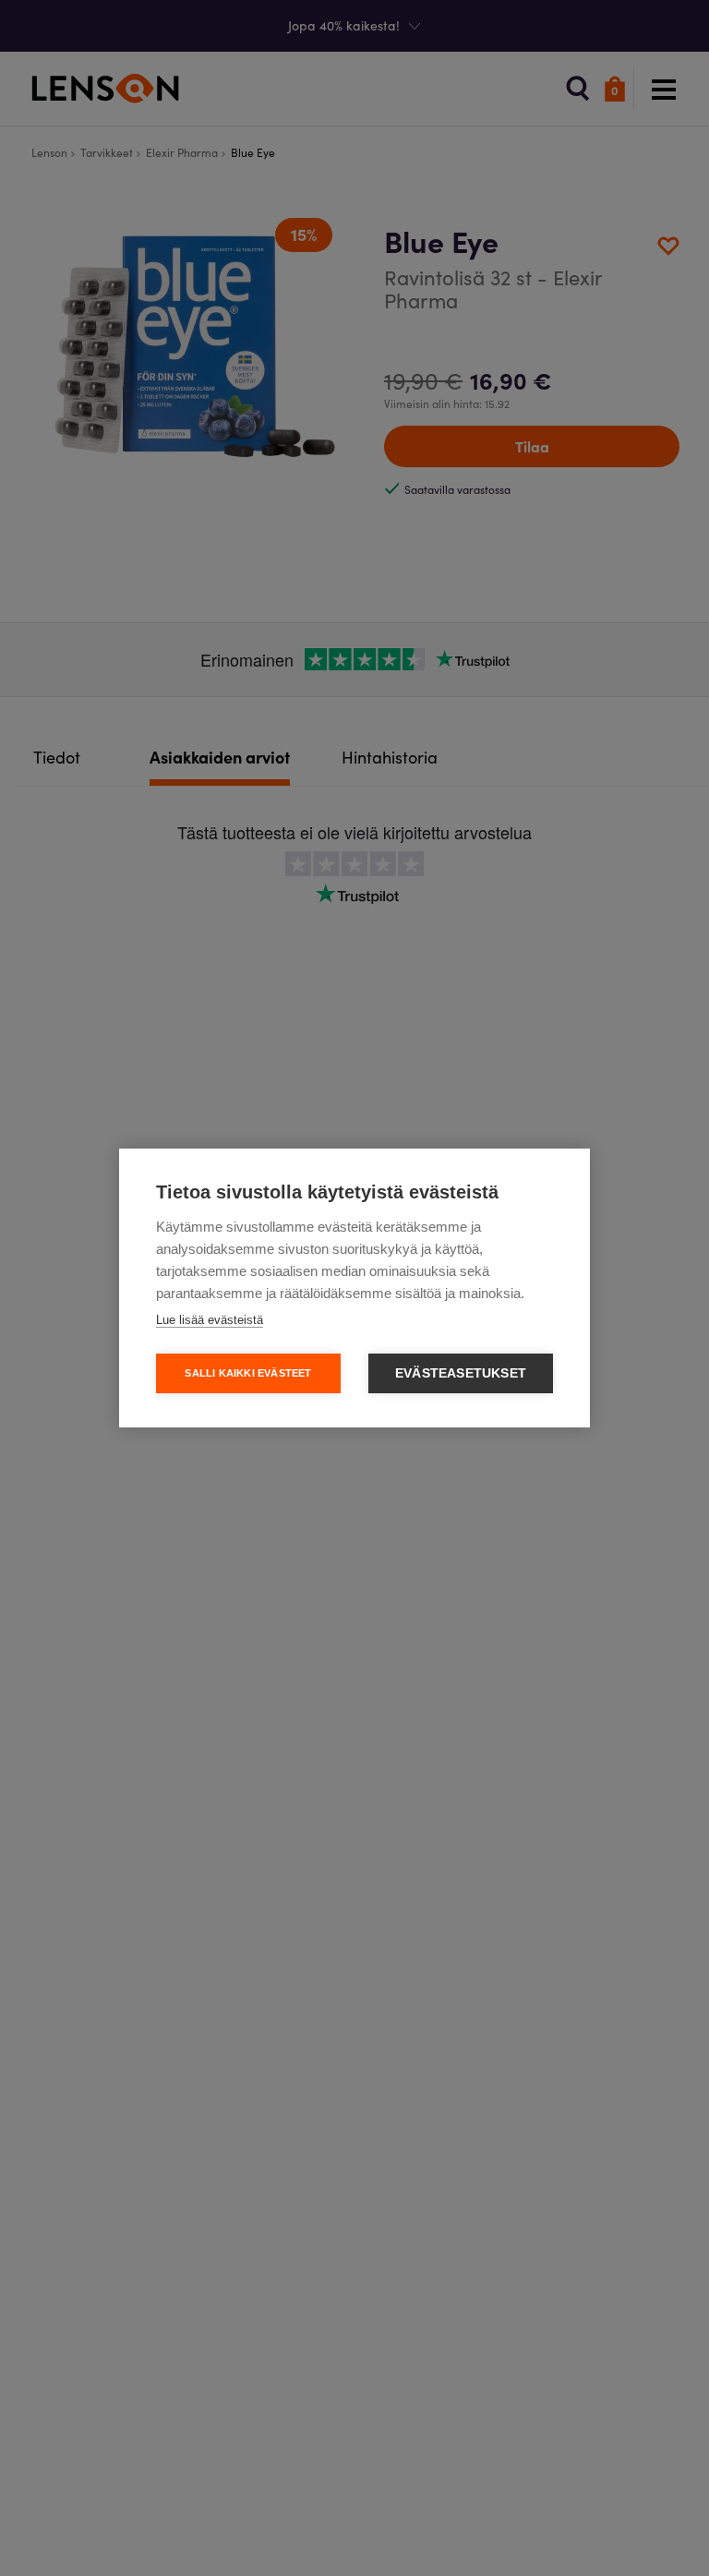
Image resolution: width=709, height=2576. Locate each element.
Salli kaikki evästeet (248, 1373)
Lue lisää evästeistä (210, 1320)
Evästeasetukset (461, 1373)
